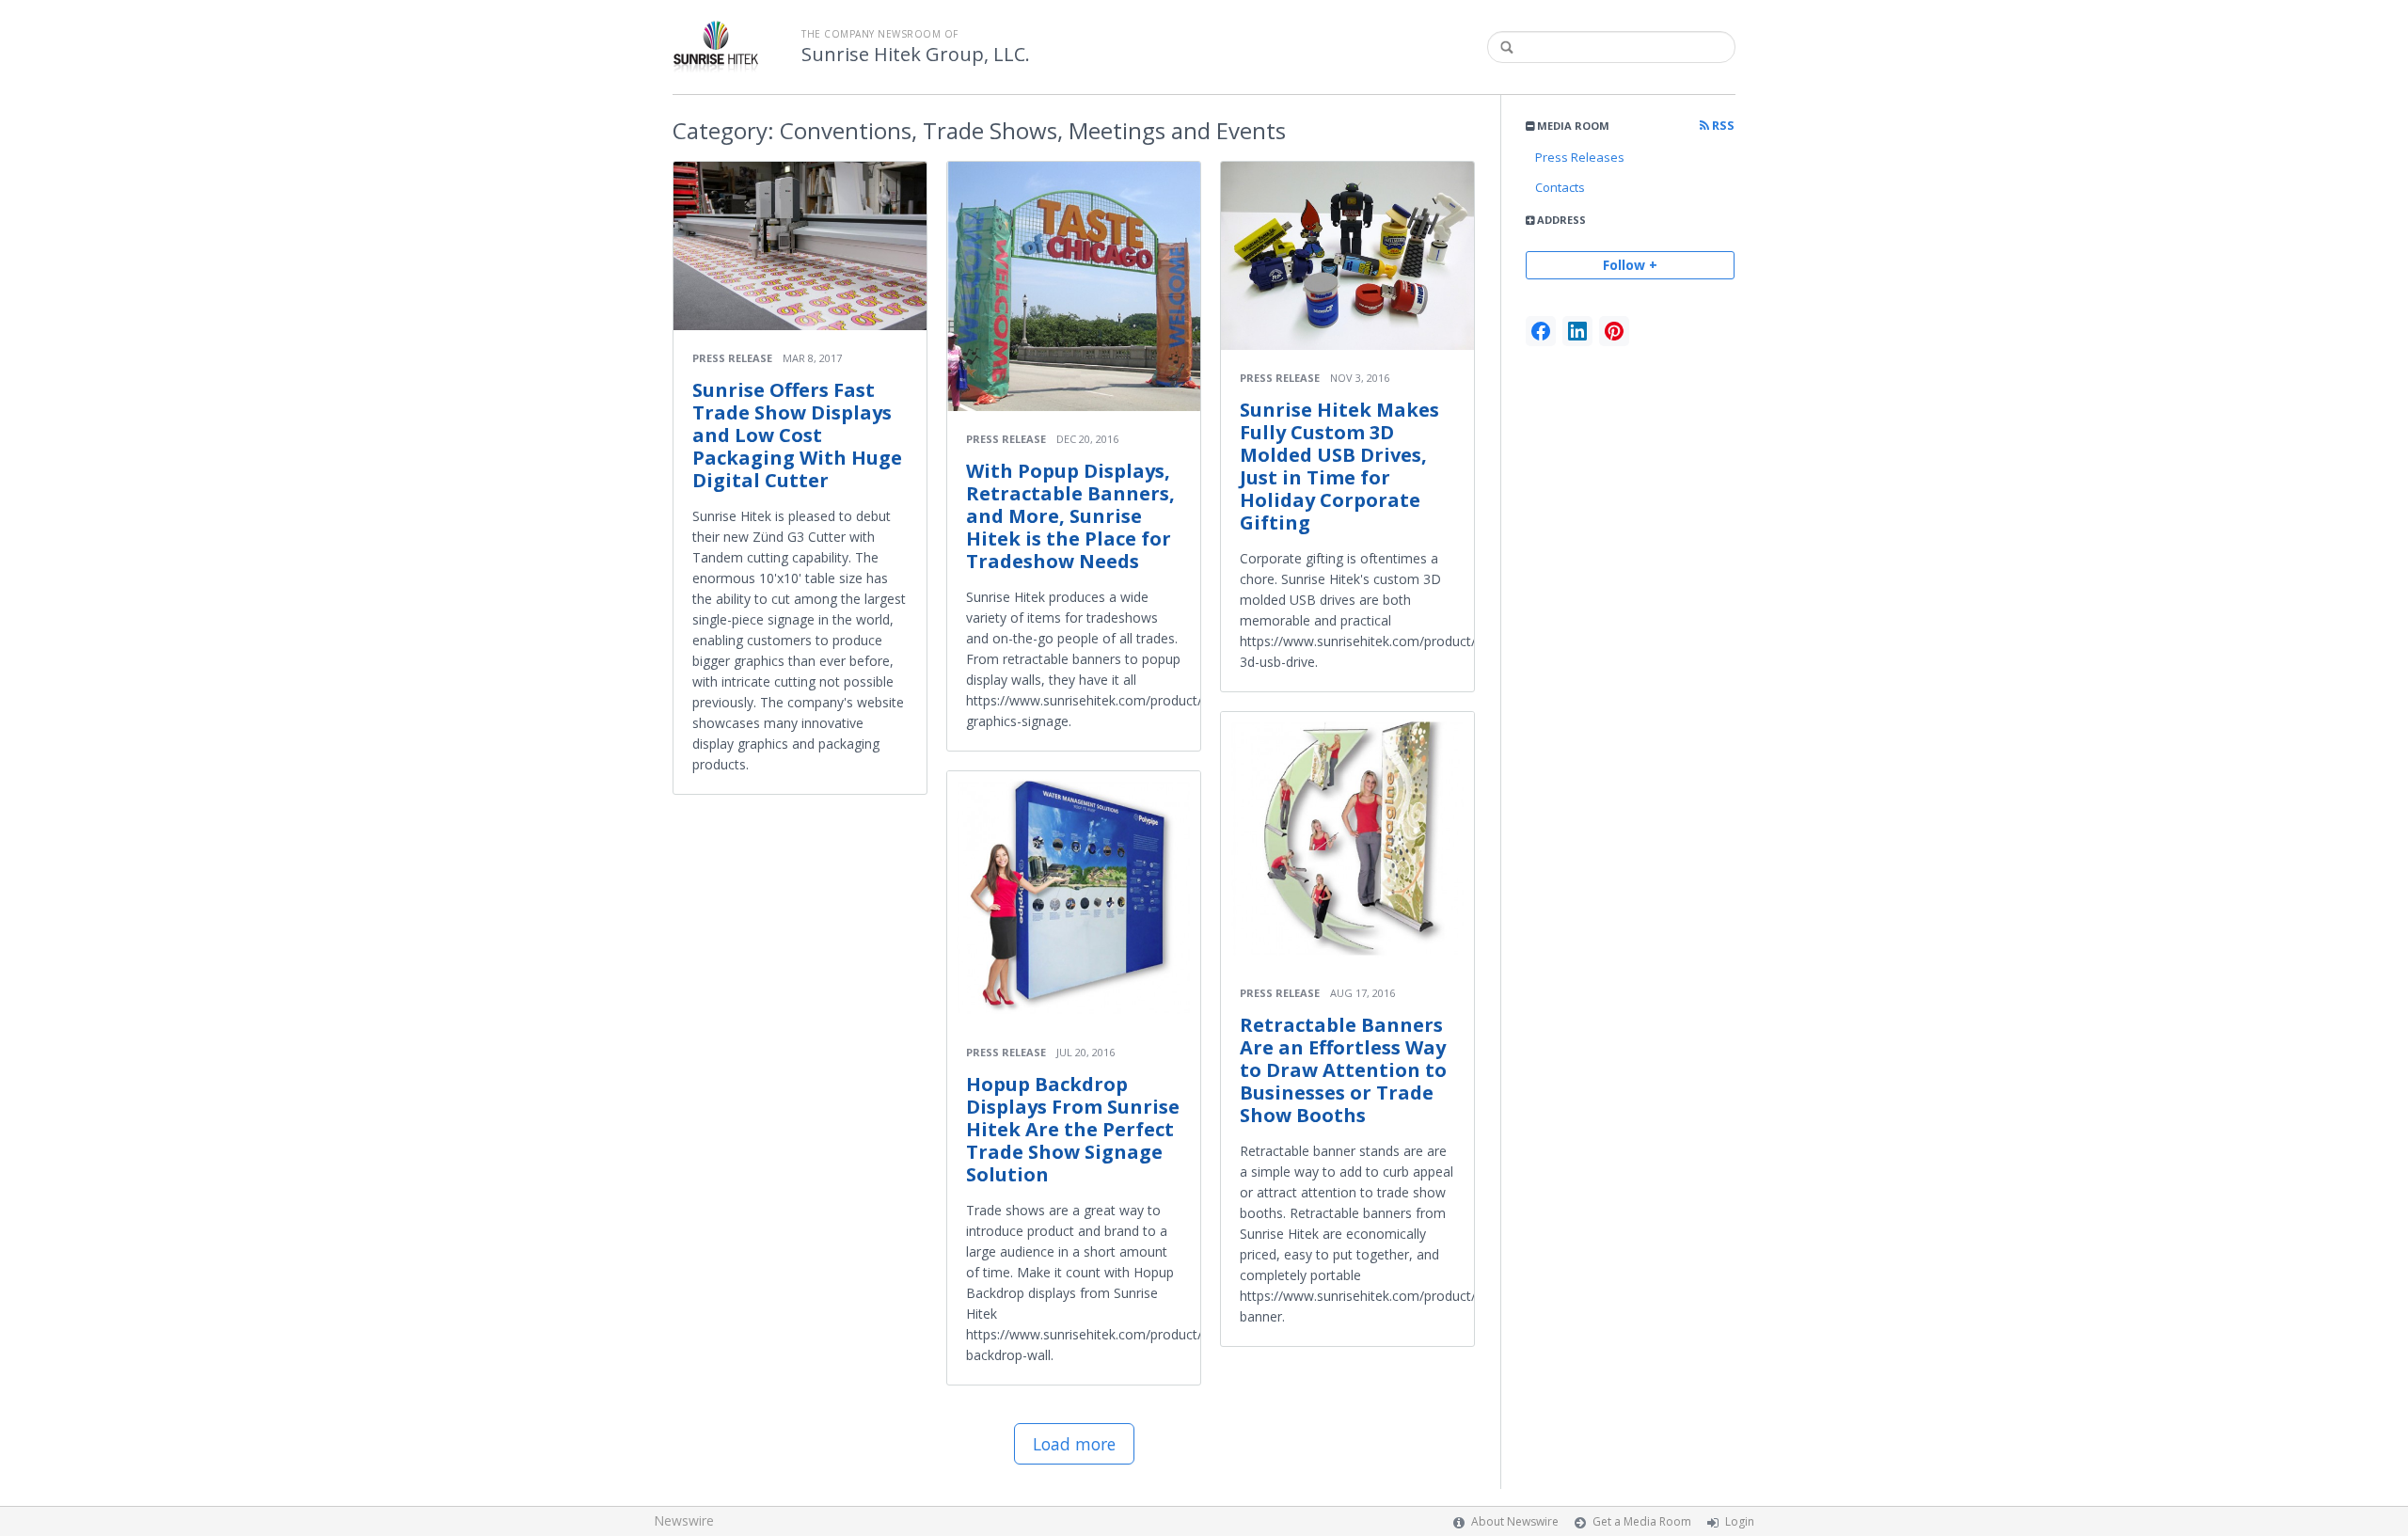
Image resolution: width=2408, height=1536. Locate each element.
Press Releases (1580, 157)
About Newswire (1515, 1521)
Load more (1074, 1444)
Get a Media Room (1642, 1521)
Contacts (1560, 187)
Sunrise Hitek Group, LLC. (916, 55)
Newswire (684, 1520)
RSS (1722, 126)
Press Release (732, 358)
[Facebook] (1541, 331)
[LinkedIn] (1577, 331)
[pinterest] (1614, 331)
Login (1740, 1521)
